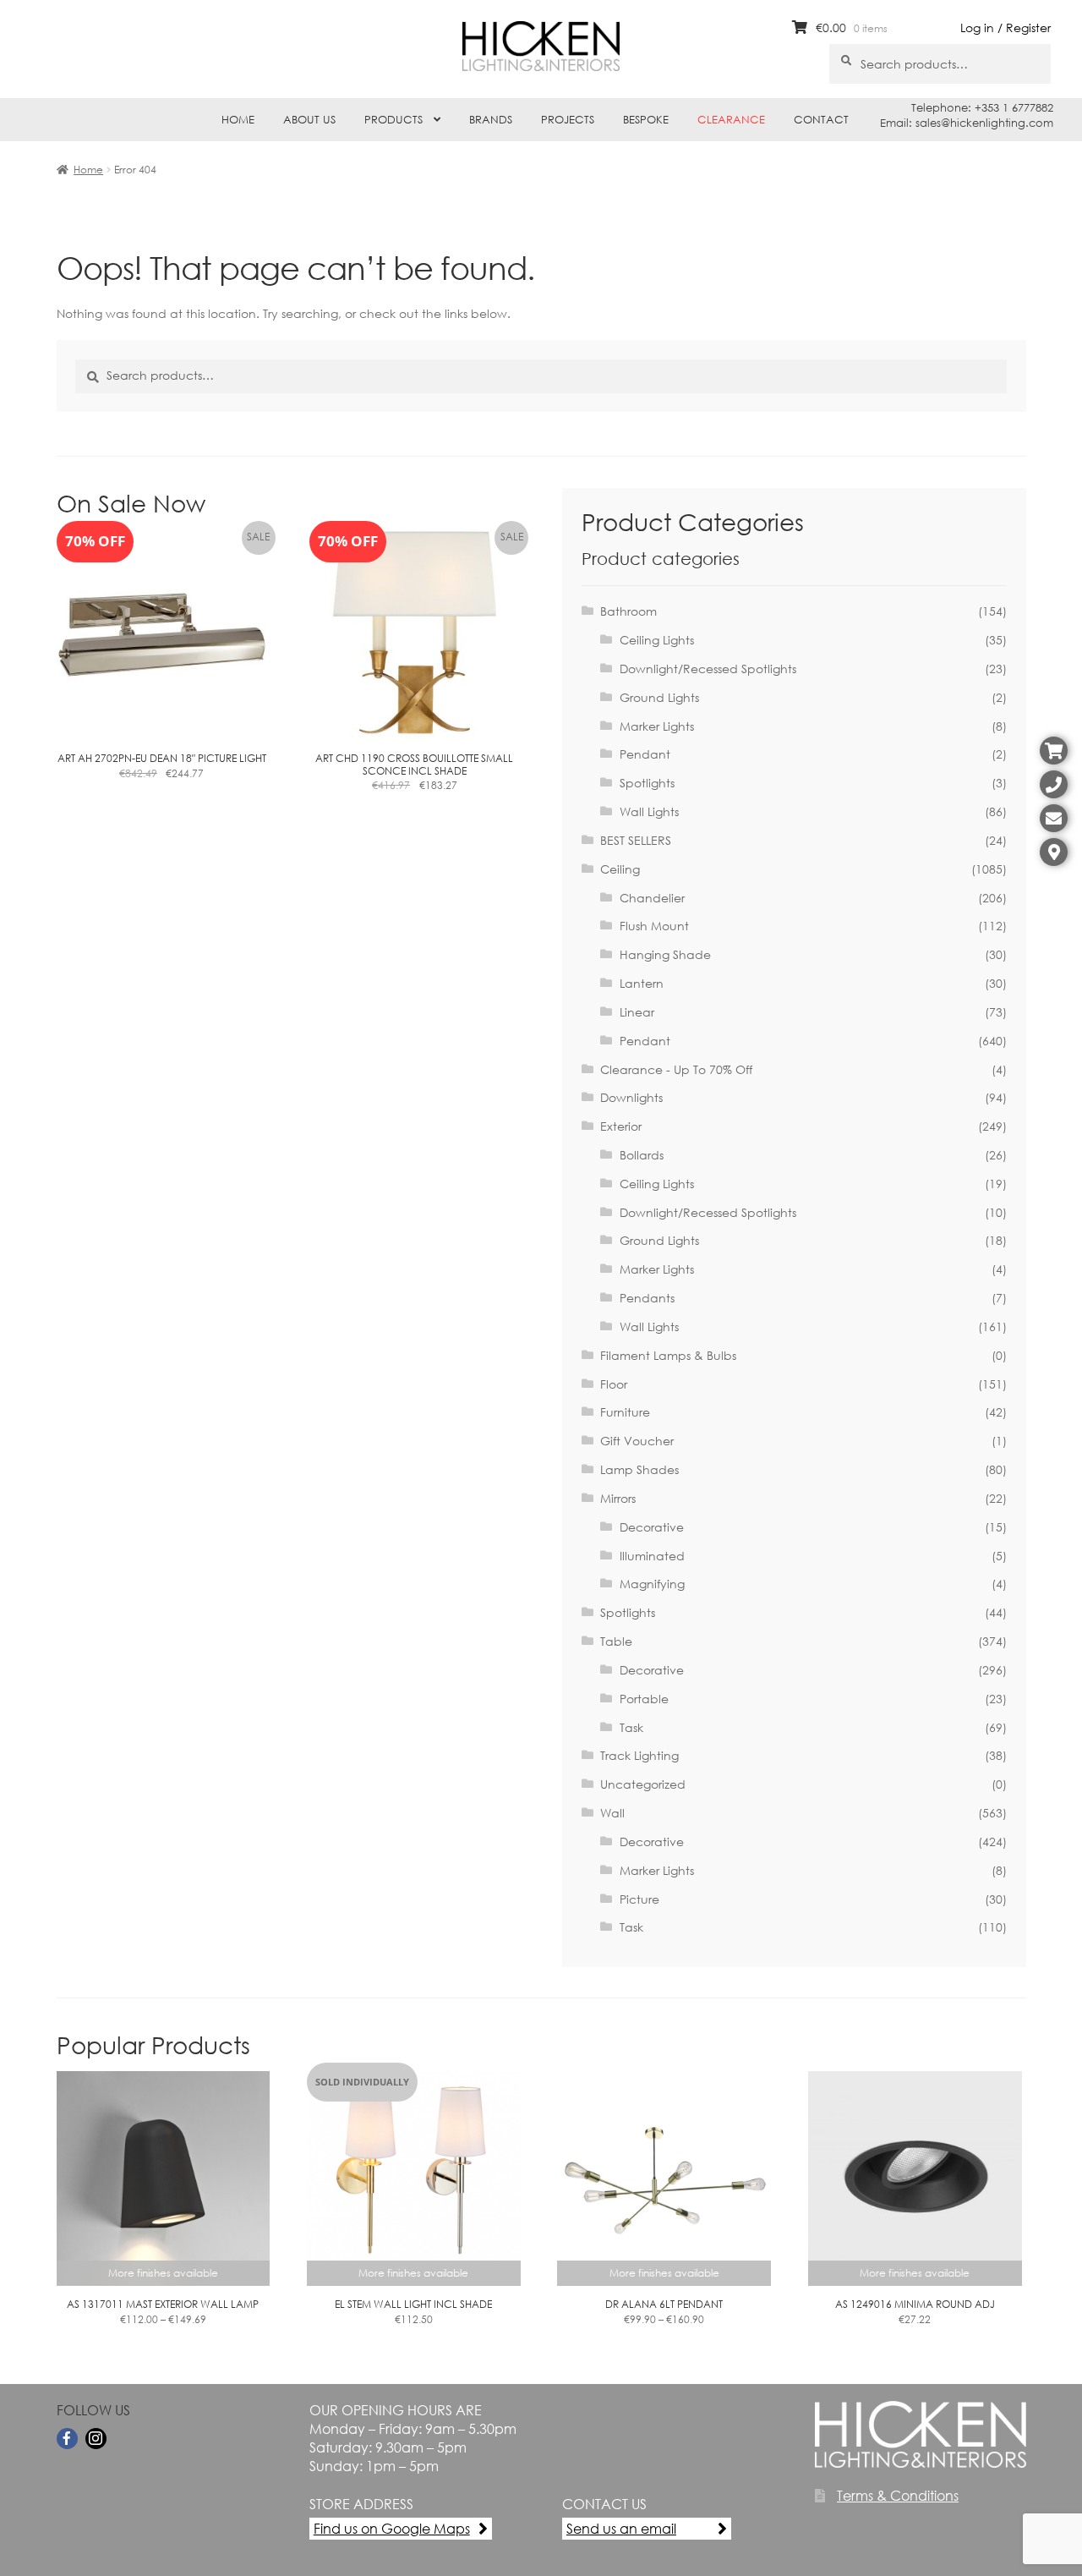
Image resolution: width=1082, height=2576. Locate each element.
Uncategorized (643, 1784)
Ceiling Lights (657, 640)
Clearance (731, 120)
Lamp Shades (639, 1469)
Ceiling (620, 869)
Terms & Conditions (898, 2495)
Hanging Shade (665, 954)
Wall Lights (649, 811)
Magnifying (652, 1584)
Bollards (642, 1155)
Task (631, 1727)
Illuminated (652, 1556)
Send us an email (621, 2528)
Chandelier (652, 898)
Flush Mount (654, 926)
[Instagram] (96, 2439)
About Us (309, 120)
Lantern (642, 983)
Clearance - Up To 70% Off (676, 1069)
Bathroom (628, 611)
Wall (612, 1813)
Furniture (625, 1412)
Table (616, 1641)
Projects (568, 120)
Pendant (645, 754)
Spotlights (647, 783)
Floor (614, 1384)
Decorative (652, 1527)
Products (393, 120)
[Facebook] (67, 2439)
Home (238, 120)
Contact (821, 120)
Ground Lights (659, 697)
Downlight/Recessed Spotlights (708, 669)
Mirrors (618, 1498)
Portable (644, 1699)
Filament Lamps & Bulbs (668, 1355)
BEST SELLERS (636, 840)
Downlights (631, 1097)
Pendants (647, 1298)
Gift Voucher (637, 1441)
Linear (637, 1012)
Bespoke (646, 120)
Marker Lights (657, 726)
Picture (639, 1899)
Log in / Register (1005, 27)
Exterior (621, 1126)
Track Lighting (639, 1755)
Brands (491, 120)
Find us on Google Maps (392, 2528)
